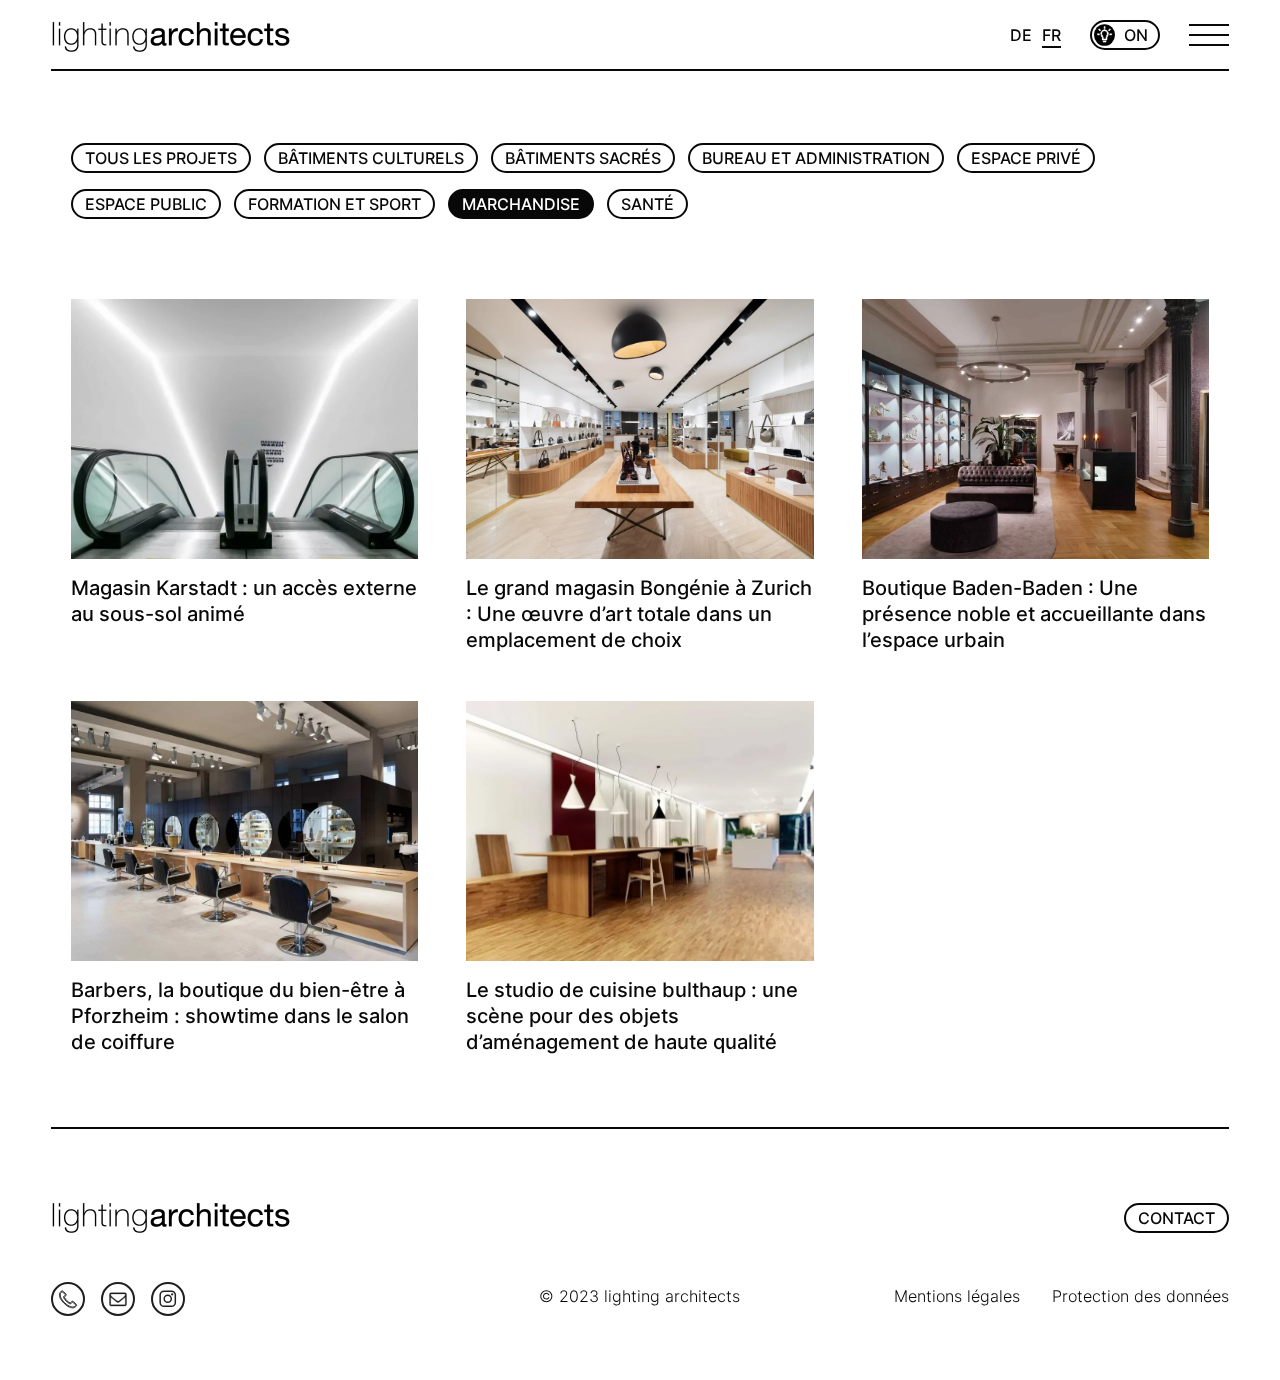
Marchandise (521, 204)
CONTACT (1176, 1218)
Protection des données (1140, 1296)
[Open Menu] (1209, 35)
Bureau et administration (816, 158)
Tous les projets (161, 158)
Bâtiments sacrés (583, 158)
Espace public (146, 204)
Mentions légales (957, 1296)
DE (1021, 35)
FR (1051, 35)
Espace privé (1026, 158)
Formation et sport (334, 204)
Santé (647, 204)
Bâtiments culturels (371, 158)
